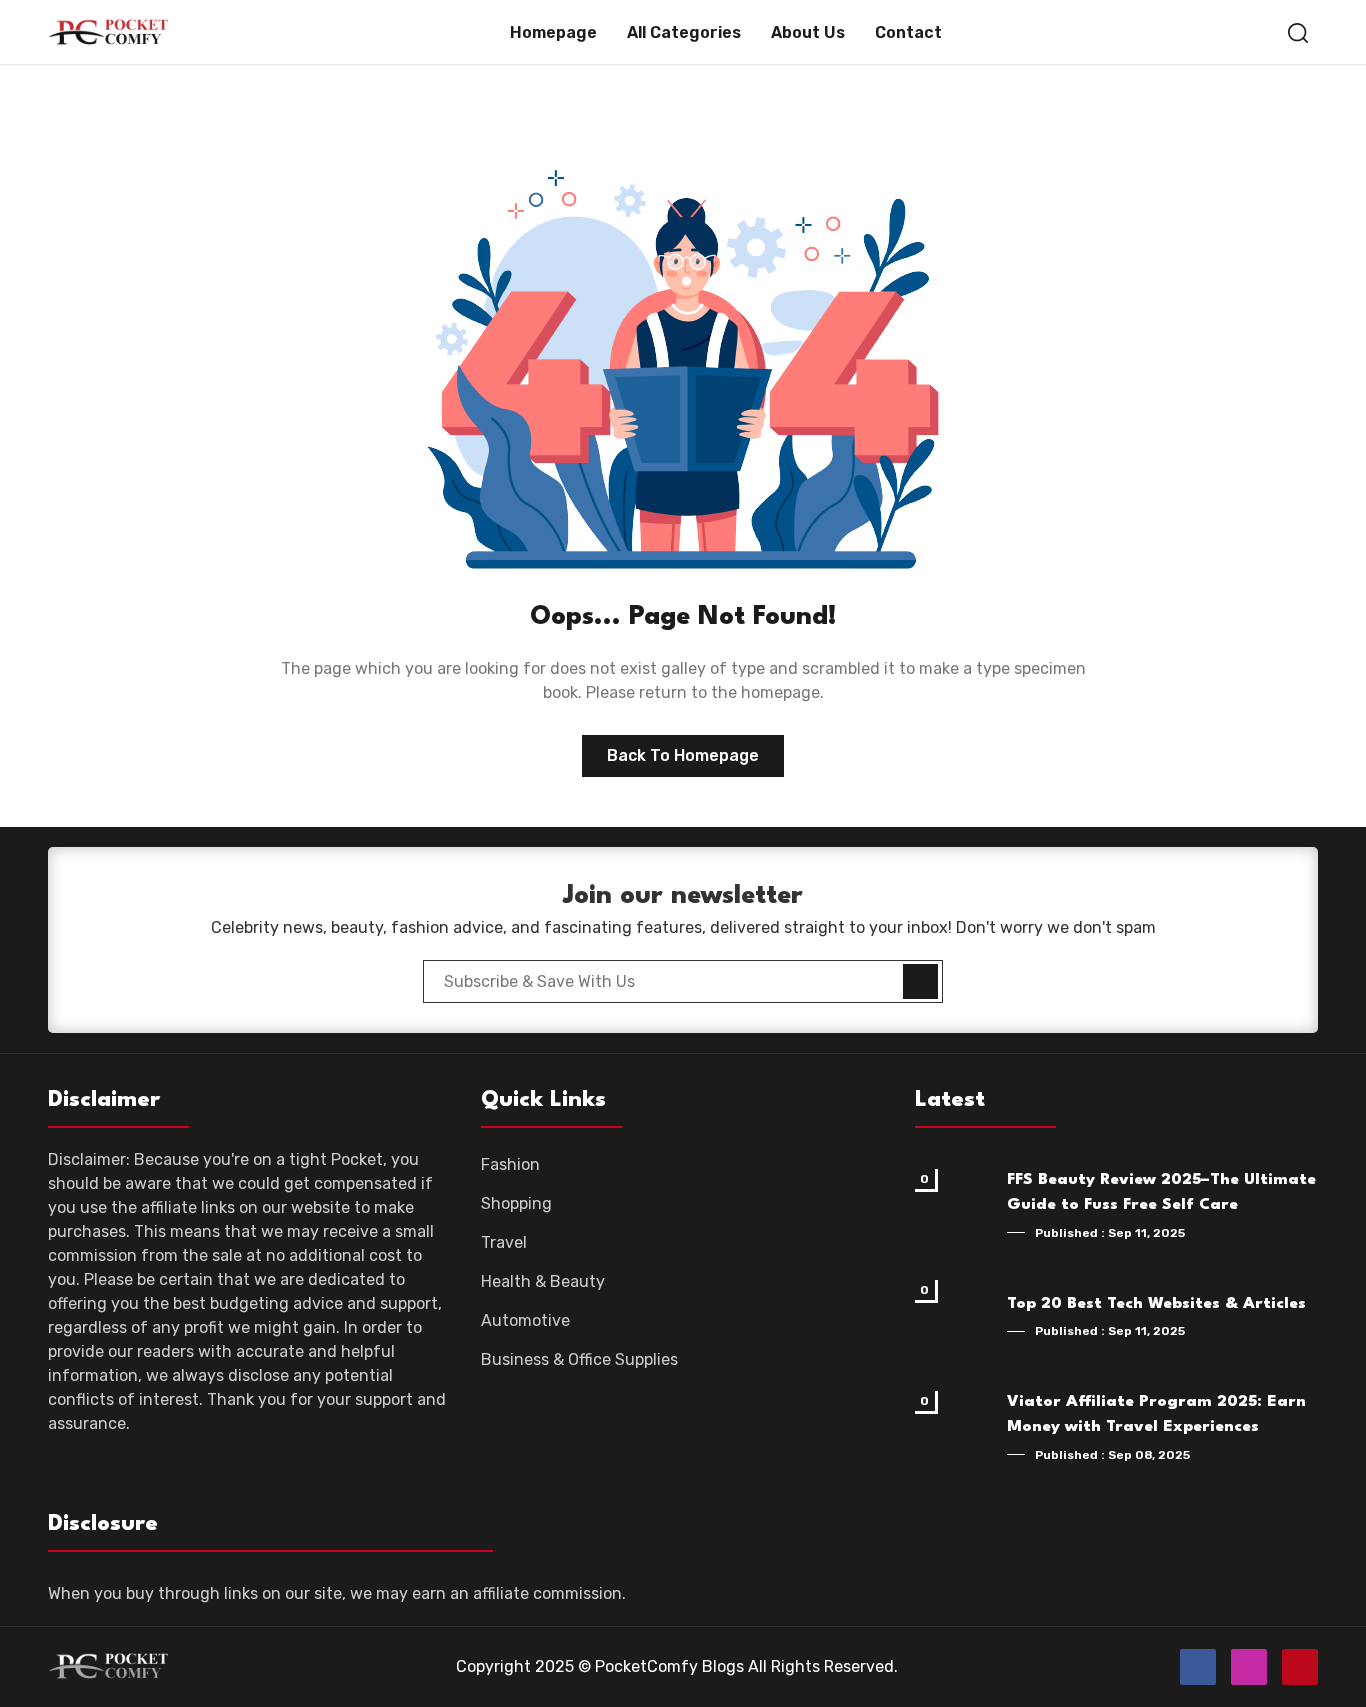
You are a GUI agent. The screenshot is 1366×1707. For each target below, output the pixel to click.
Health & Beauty (543, 1281)
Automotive (525, 1320)
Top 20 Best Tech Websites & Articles (1156, 1304)
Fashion (510, 1164)
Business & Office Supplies (579, 1359)
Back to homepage (683, 755)
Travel (504, 1242)
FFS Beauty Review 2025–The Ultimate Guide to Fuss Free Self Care (1161, 1193)
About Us (808, 32)
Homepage (553, 32)
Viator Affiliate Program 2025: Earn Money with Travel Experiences (1156, 1415)
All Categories (684, 32)
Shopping (516, 1203)
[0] (955, 1207)
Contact (908, 32)
